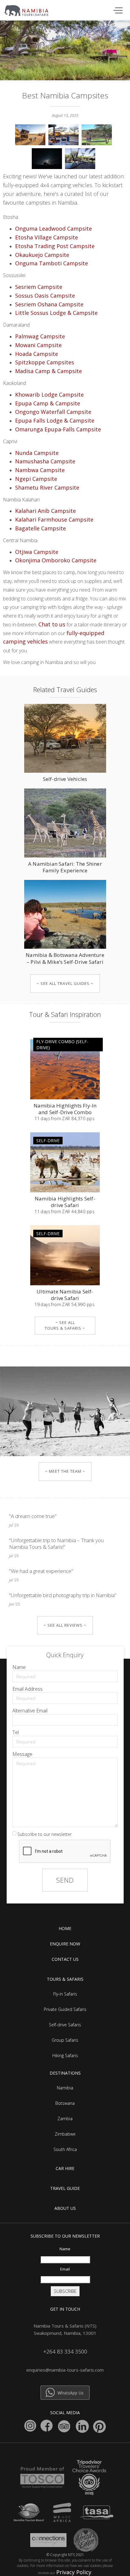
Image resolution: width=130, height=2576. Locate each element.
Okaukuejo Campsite (42, 255)
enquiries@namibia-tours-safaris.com (65, 2370)
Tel (16, 1732)
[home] (30, 9)
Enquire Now (65, 1944)
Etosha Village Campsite (47, 237)
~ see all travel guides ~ (65, 983)
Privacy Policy (74, 2572)
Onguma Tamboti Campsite (52, 263)
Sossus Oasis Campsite (45, 296)
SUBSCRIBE (65, 2291)
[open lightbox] (32, 133)
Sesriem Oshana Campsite (49, 304)
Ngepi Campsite (36, 479)
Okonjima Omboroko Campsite (56, 560)
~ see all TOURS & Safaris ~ (65, 1325)
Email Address (28, 1689)
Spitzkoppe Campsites (45, 362)
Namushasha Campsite (45, 461)
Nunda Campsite (37, 453)
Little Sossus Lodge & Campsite (56, 313)
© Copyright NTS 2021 (65, 2555)
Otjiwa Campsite (37, 552)
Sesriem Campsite (39, 287)
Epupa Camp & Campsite (48, 403)
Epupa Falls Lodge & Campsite (55, 420)
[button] (117, 10)
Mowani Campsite (38, 345)
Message (22, 1754)
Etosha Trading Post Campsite (55, 246)
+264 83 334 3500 (65, 2351)
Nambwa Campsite (40, 470)
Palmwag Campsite (40, 336)
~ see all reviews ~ (65, 1625)
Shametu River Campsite (47, 487)
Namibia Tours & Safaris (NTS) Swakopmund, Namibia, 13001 (65, 2329)
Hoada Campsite (37, 354)
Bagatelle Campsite (41, 528)
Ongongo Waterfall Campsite (53, 412)
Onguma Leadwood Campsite (54, 229)
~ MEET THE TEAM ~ (65, 1471)
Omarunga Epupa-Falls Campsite (58, 429)
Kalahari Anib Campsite (45, 511)
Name (19, 1667)
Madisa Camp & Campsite (49, 371)
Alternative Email (30, 1711)
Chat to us (52, 624)
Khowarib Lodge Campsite (49, 395)
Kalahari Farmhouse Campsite (54, 519)
